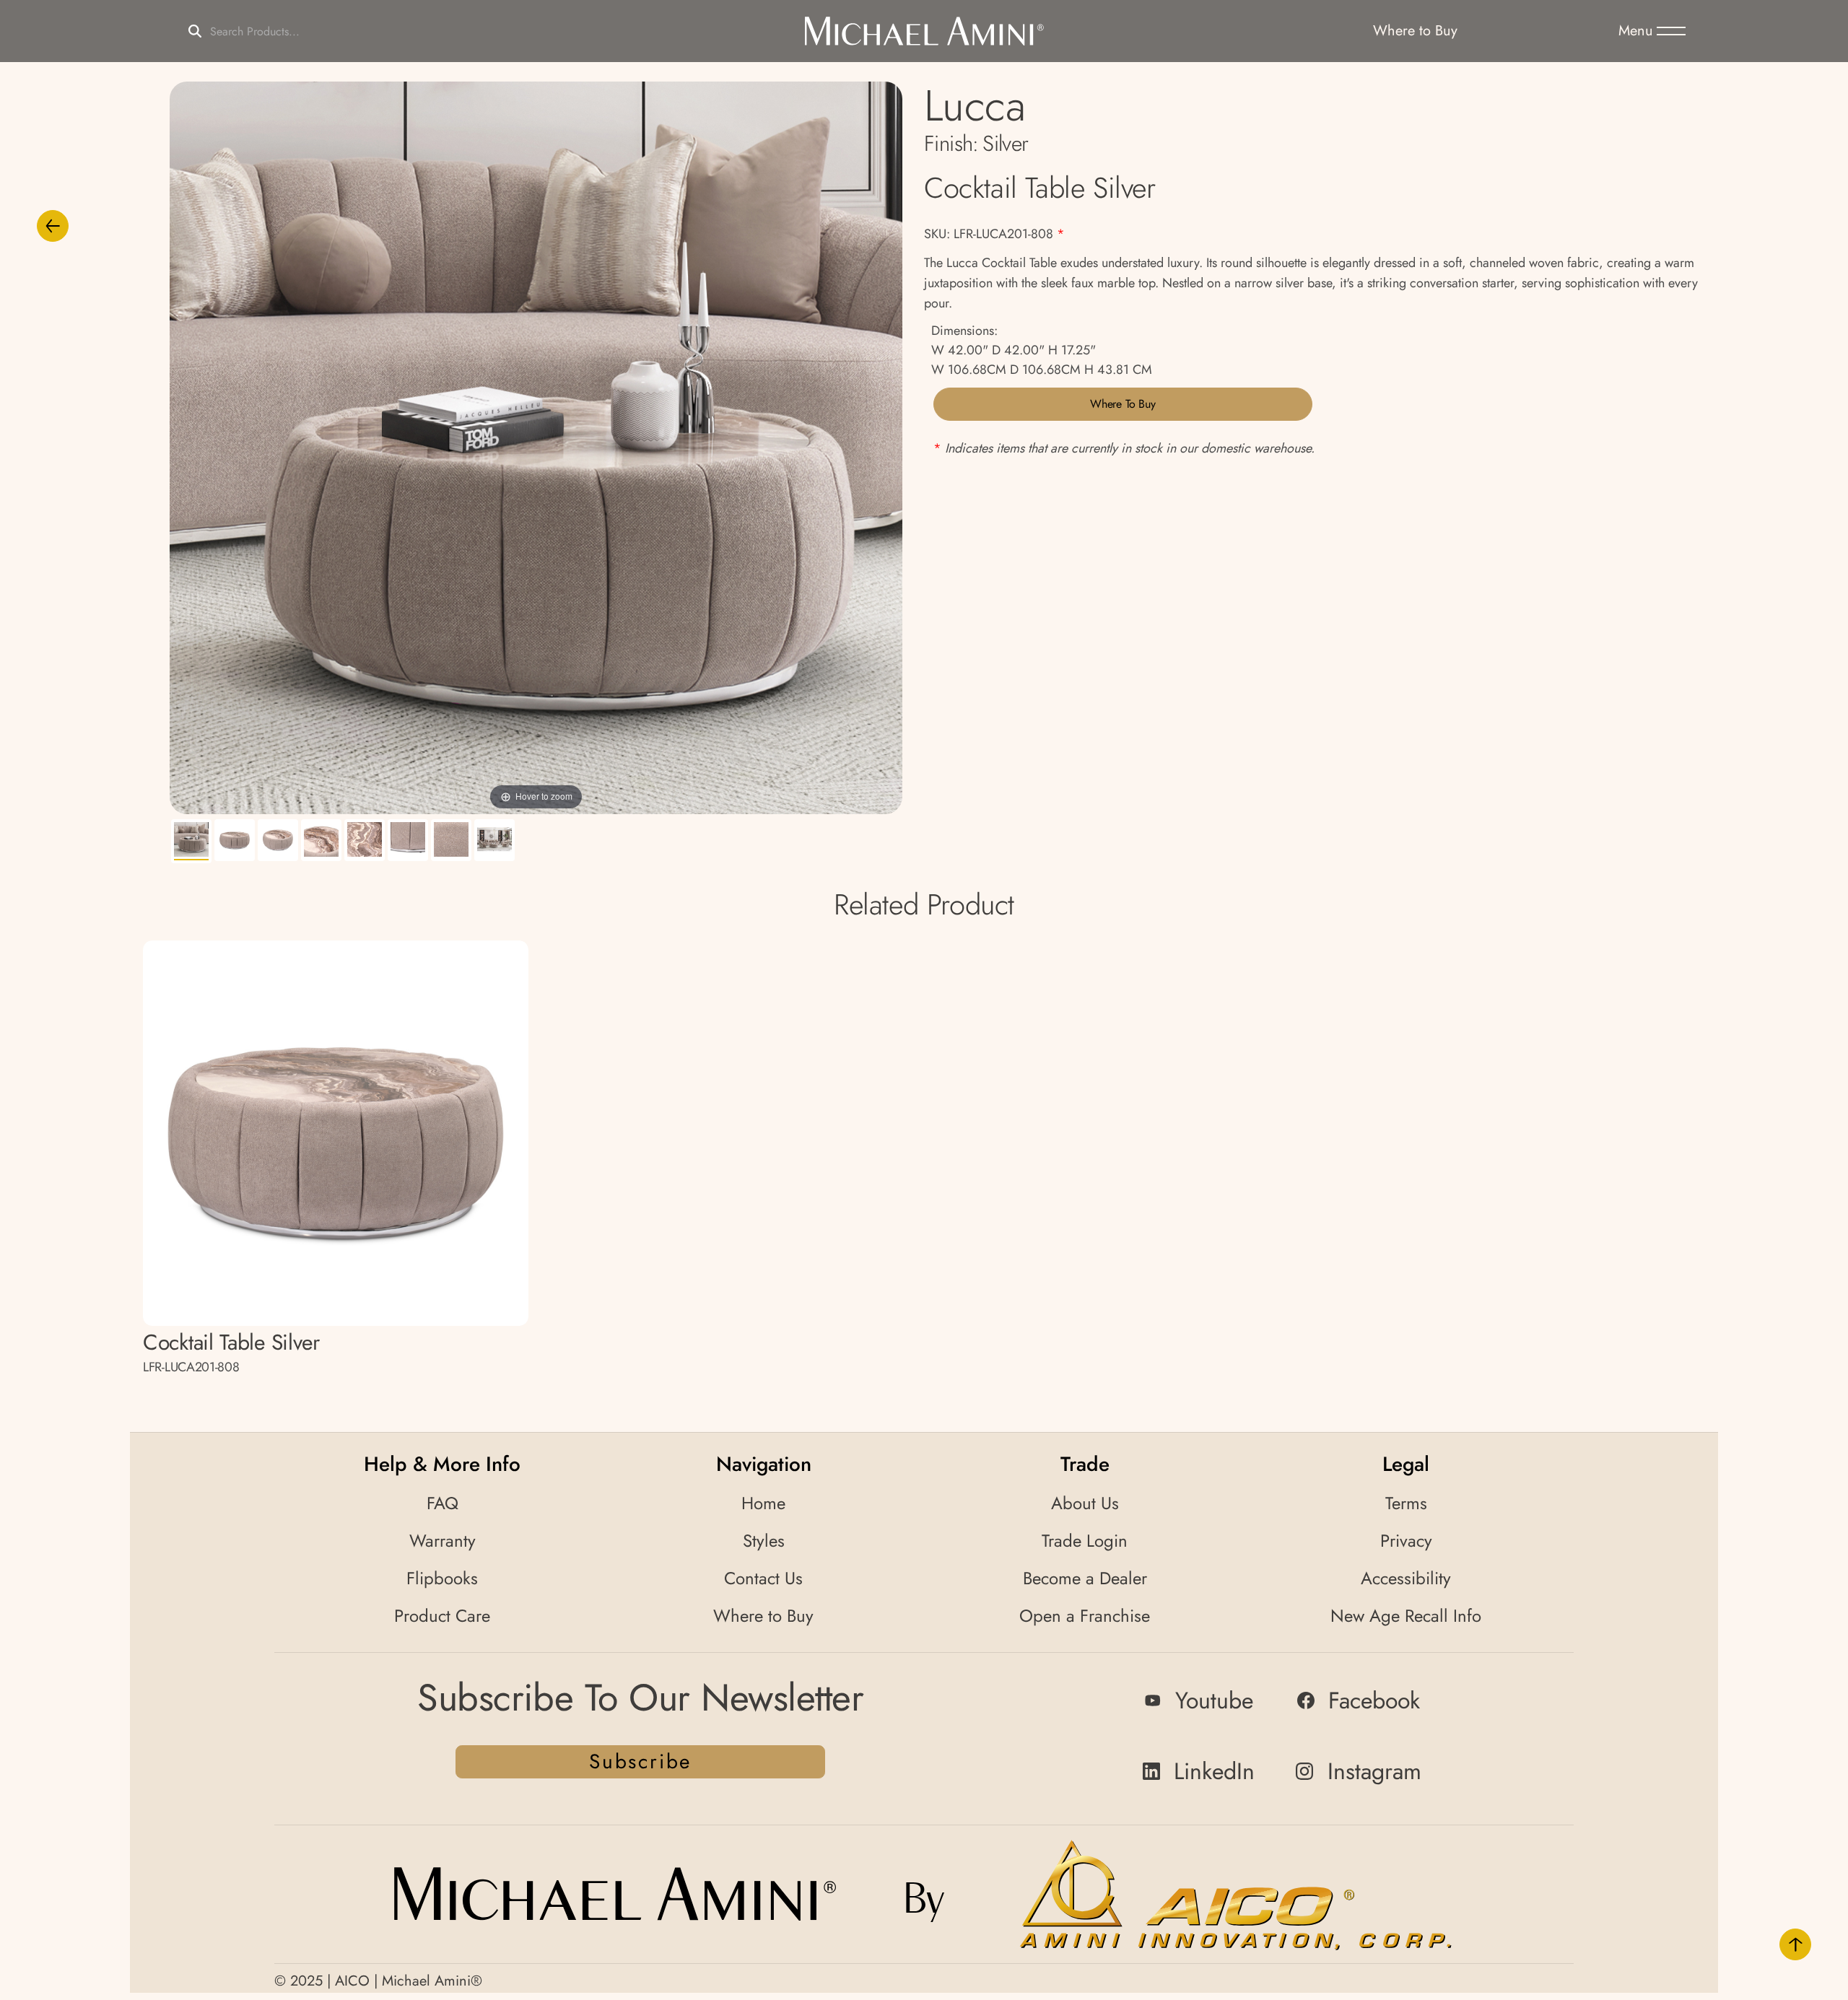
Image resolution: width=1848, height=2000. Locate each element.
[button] (1652, 31)
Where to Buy (1123, 404)
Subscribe (640, 1761)
